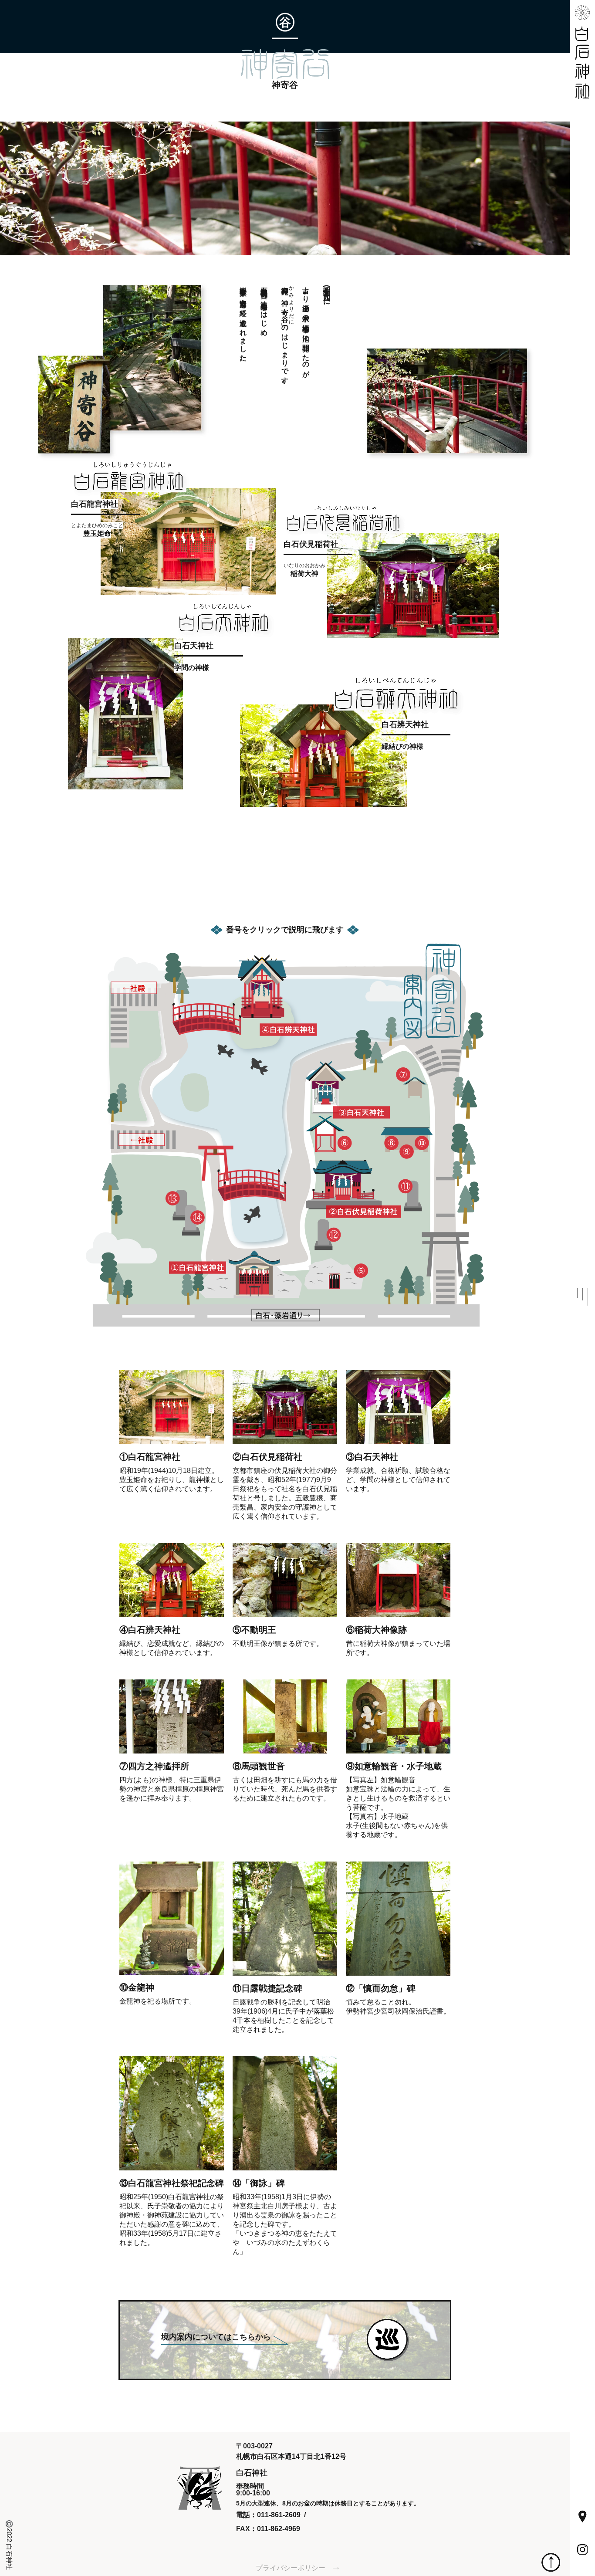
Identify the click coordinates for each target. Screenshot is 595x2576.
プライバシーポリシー (291, 2568)
